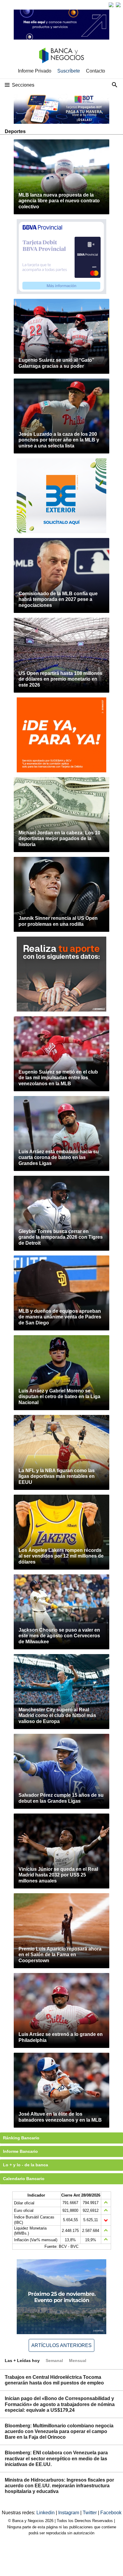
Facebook (111, 2513)
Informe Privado (35, 71)
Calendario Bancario (24, 2179)
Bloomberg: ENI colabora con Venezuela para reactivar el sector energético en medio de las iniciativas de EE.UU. (56, 2458)
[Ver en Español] (118, 5)
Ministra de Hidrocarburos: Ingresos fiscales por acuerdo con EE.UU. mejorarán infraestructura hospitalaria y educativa (59, 2486)
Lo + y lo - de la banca (26, 2165)
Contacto (96, 71)
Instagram (69, 2513)
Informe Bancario (20, 2151)
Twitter (90, 2513)
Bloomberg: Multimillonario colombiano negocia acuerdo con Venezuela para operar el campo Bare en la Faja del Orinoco (59, 2431)
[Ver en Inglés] (111, 5)
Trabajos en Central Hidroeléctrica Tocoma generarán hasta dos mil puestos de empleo (54, 2380)
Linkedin (46, 2513)
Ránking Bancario (21, 2138)
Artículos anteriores (61, 2345)
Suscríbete (69, 71)
